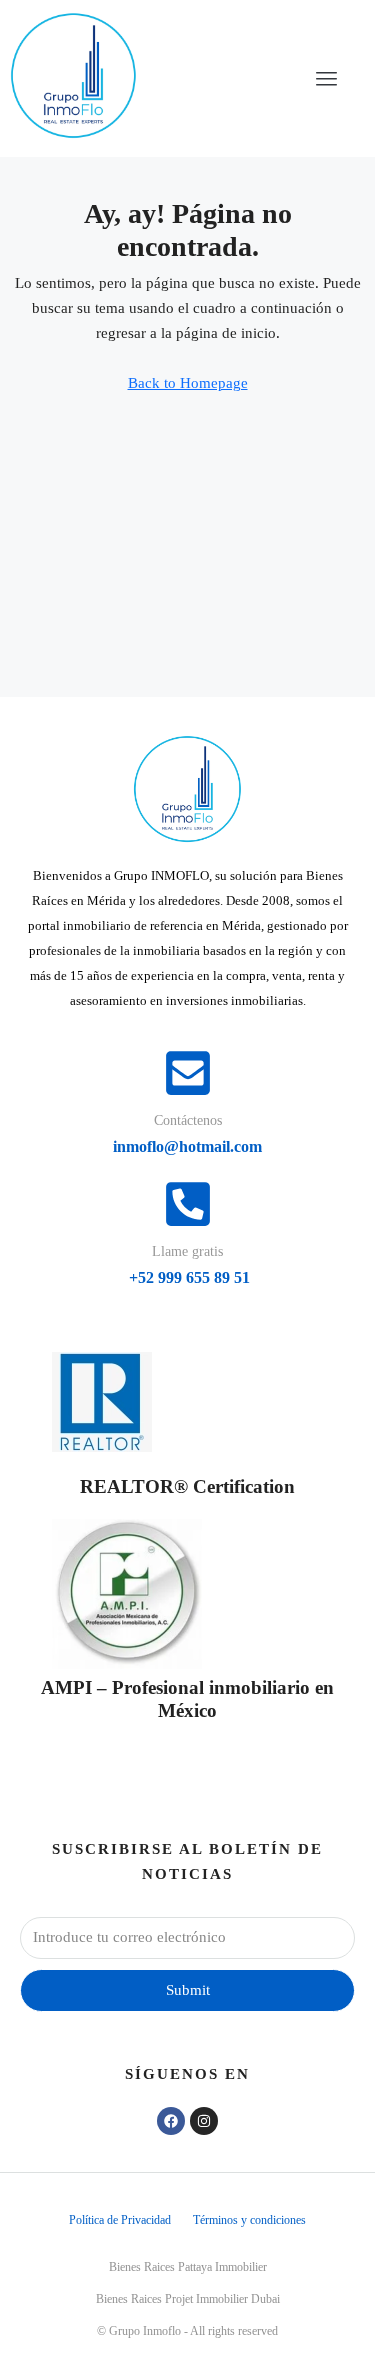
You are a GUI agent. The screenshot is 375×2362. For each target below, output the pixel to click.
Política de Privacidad (120, 2220)
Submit (188, 1990)
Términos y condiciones (249, 2220)
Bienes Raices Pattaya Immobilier (188, 2267)
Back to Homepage (188, 383)
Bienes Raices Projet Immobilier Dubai (188, 2299)
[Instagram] (204, 2121)
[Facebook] (171, 2121)
